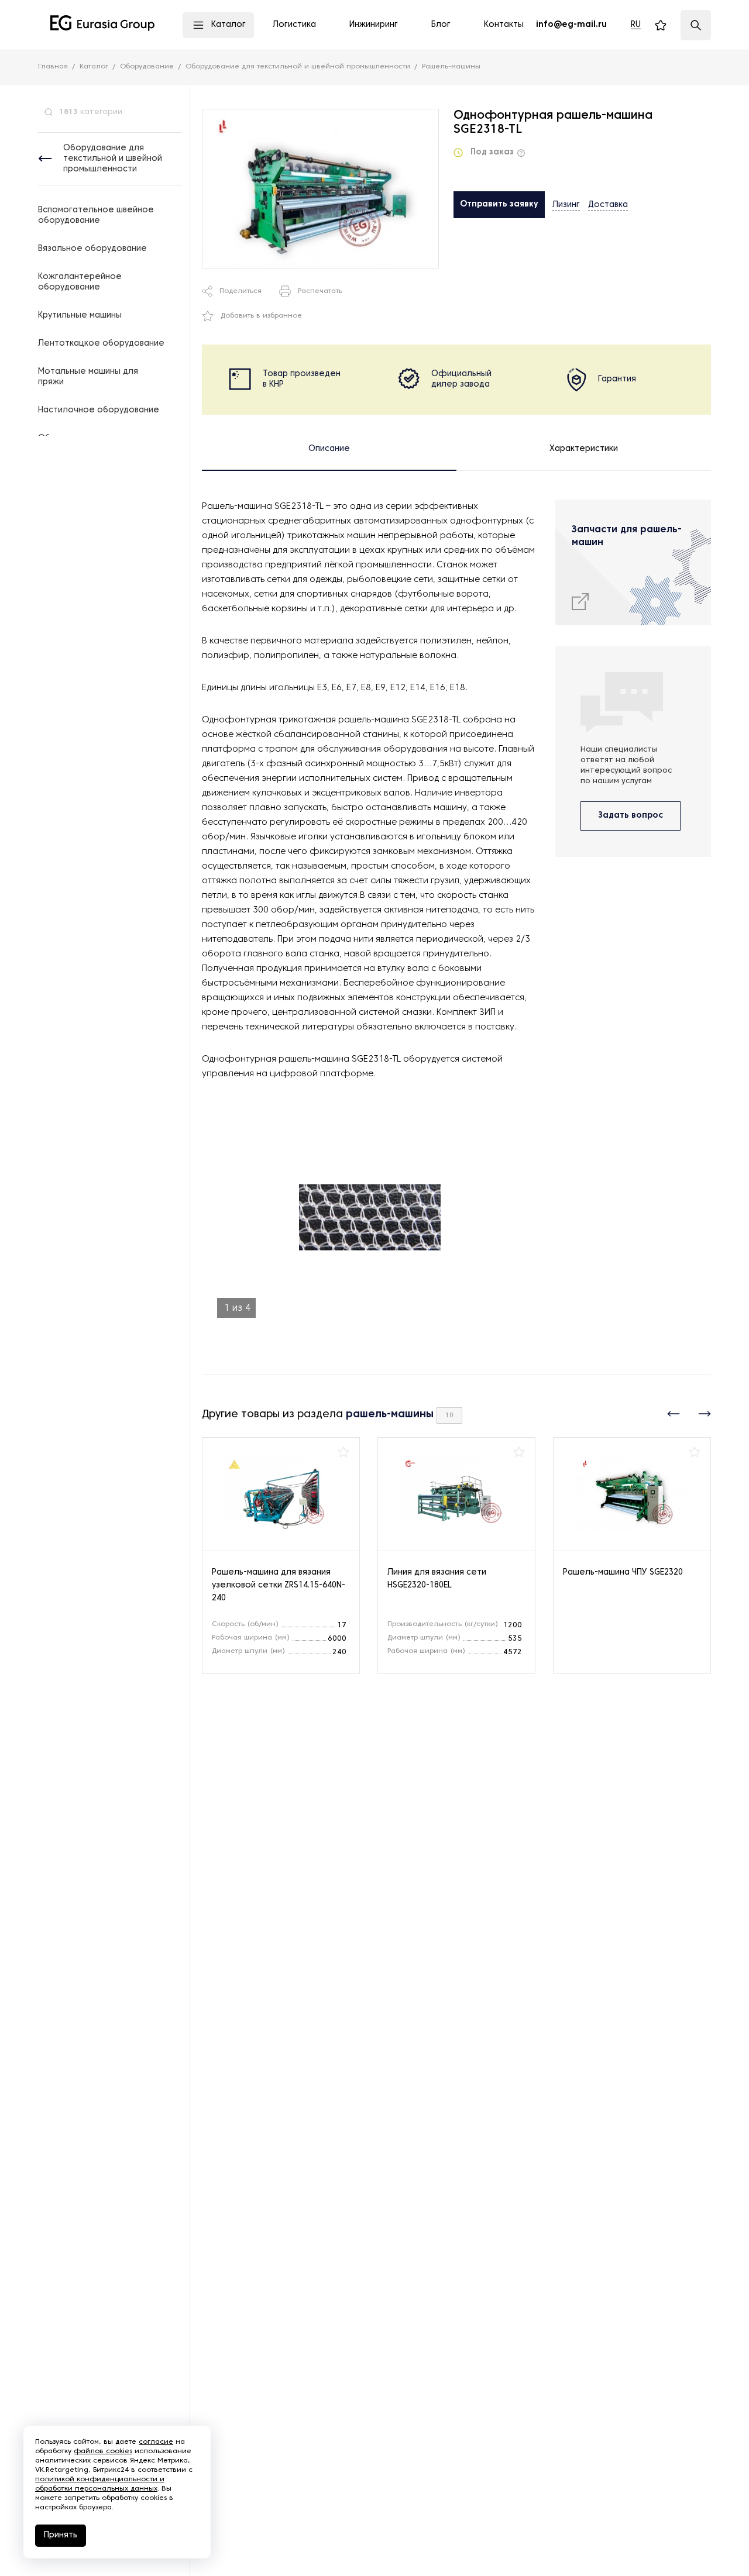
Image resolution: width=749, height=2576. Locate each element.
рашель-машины (390, 1415)
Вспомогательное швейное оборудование (96, 216)
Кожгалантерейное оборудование (80, 282)
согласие (156, 2442)
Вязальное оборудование (92, 249)
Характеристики (584, 449)
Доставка (608, 205)
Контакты (504, 25)
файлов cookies (103, 2451)
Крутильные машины (80, 316)
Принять (61, 2535)
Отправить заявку (499, 204)
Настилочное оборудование (99, 410)
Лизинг (566, 205)
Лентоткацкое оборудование (101, 344)
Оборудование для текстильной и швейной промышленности (113, 159)
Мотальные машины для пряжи (88, 377)
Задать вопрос (631, 816)
